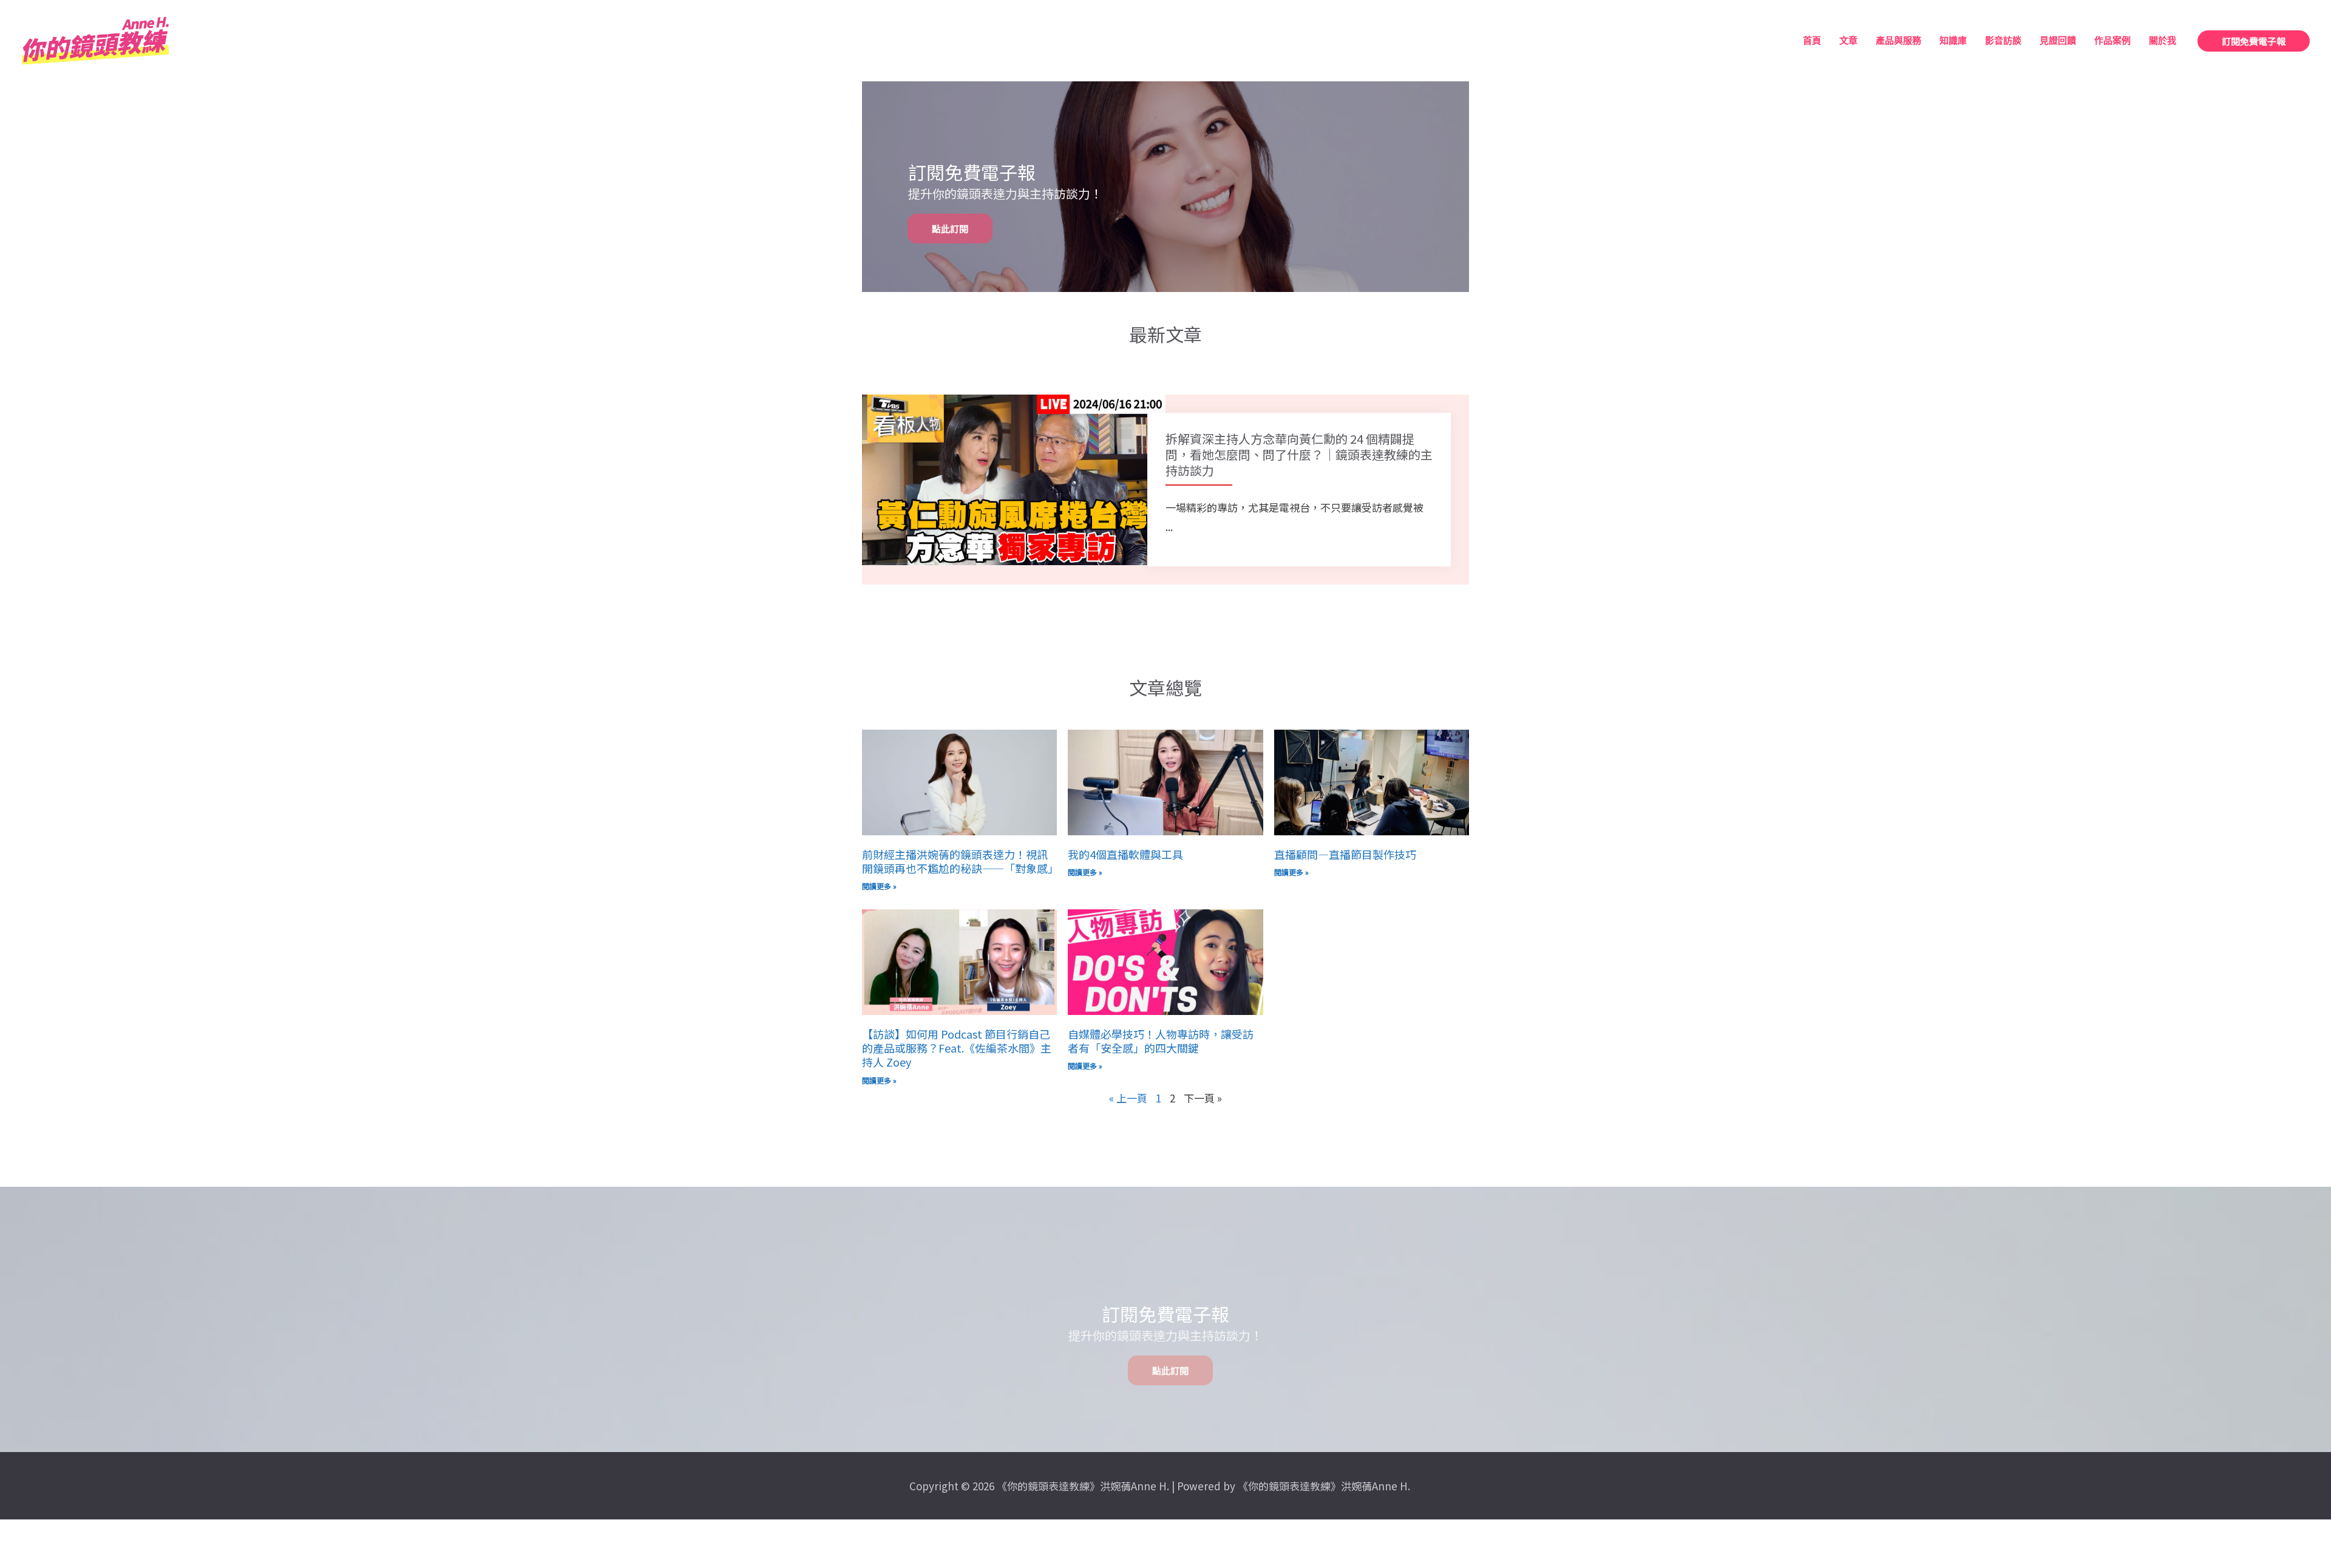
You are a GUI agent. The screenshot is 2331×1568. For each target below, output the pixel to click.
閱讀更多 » (879, 886)
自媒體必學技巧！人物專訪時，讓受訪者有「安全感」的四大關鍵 (1161, 1041)
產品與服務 (1898, 41)
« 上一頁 (1128, 1098)
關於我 (2163, 41)
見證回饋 (2058, 41)
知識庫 (1953, 41)
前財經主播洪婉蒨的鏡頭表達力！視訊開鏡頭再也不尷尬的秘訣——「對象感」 (960, 861)
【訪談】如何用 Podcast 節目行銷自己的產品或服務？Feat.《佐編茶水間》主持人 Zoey (957, 1048)
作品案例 (2112, 41)
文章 (1848, 41)
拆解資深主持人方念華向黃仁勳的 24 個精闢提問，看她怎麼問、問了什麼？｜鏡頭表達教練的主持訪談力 (1299, 454)
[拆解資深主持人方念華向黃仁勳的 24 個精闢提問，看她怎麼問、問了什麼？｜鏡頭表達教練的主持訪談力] (1014, 478)
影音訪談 (2003, 41)
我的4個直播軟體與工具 (1125, 854)
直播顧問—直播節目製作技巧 (1345, 854)
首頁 (1812, 41)
